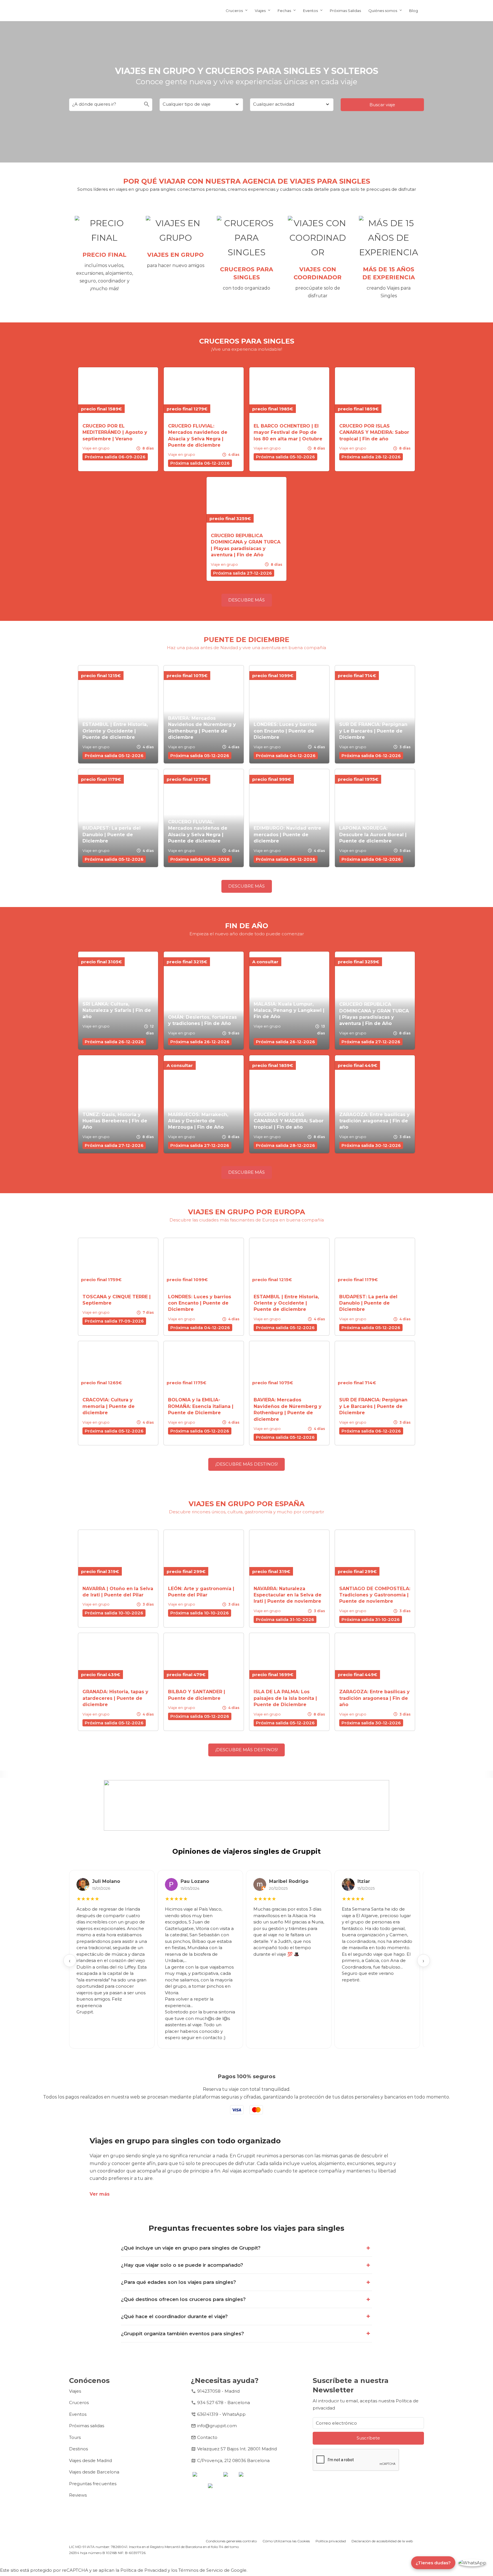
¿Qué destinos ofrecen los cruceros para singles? (183, 2299)
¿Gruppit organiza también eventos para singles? (182, 2334)
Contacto (207, 2437)
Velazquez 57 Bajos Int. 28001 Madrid (237, 2449)
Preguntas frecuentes (93, 2484)
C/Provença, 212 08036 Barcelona (233, 2460)
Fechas (284, 11)
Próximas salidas (87, 2426)
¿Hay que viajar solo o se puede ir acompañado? (182, 2265)
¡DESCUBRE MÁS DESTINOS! (247, 1464)
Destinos (78, 2449)
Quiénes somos (383, 11)
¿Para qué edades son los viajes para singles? (178, 2282)
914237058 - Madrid (218, 2391)
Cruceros (234, 11)
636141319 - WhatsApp (221, 2414)
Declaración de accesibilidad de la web (382, 2541)
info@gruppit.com (217, 2426)
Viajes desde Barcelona (94, 2472)
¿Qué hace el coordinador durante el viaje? (174, 2316)
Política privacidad (331, 2541)
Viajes (260, 11)
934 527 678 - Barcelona (224, 2403)
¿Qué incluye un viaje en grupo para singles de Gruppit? (191, 2248)
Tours (75, 2437)
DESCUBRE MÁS (246, 600)
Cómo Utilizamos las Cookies (286, 2541)
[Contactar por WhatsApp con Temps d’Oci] (472, 2563)
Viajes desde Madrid (90, 2460)
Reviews (78, 2495)
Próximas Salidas (345, 11)
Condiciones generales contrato (231, 2541)
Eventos (310, 11)
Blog (414, 11)
